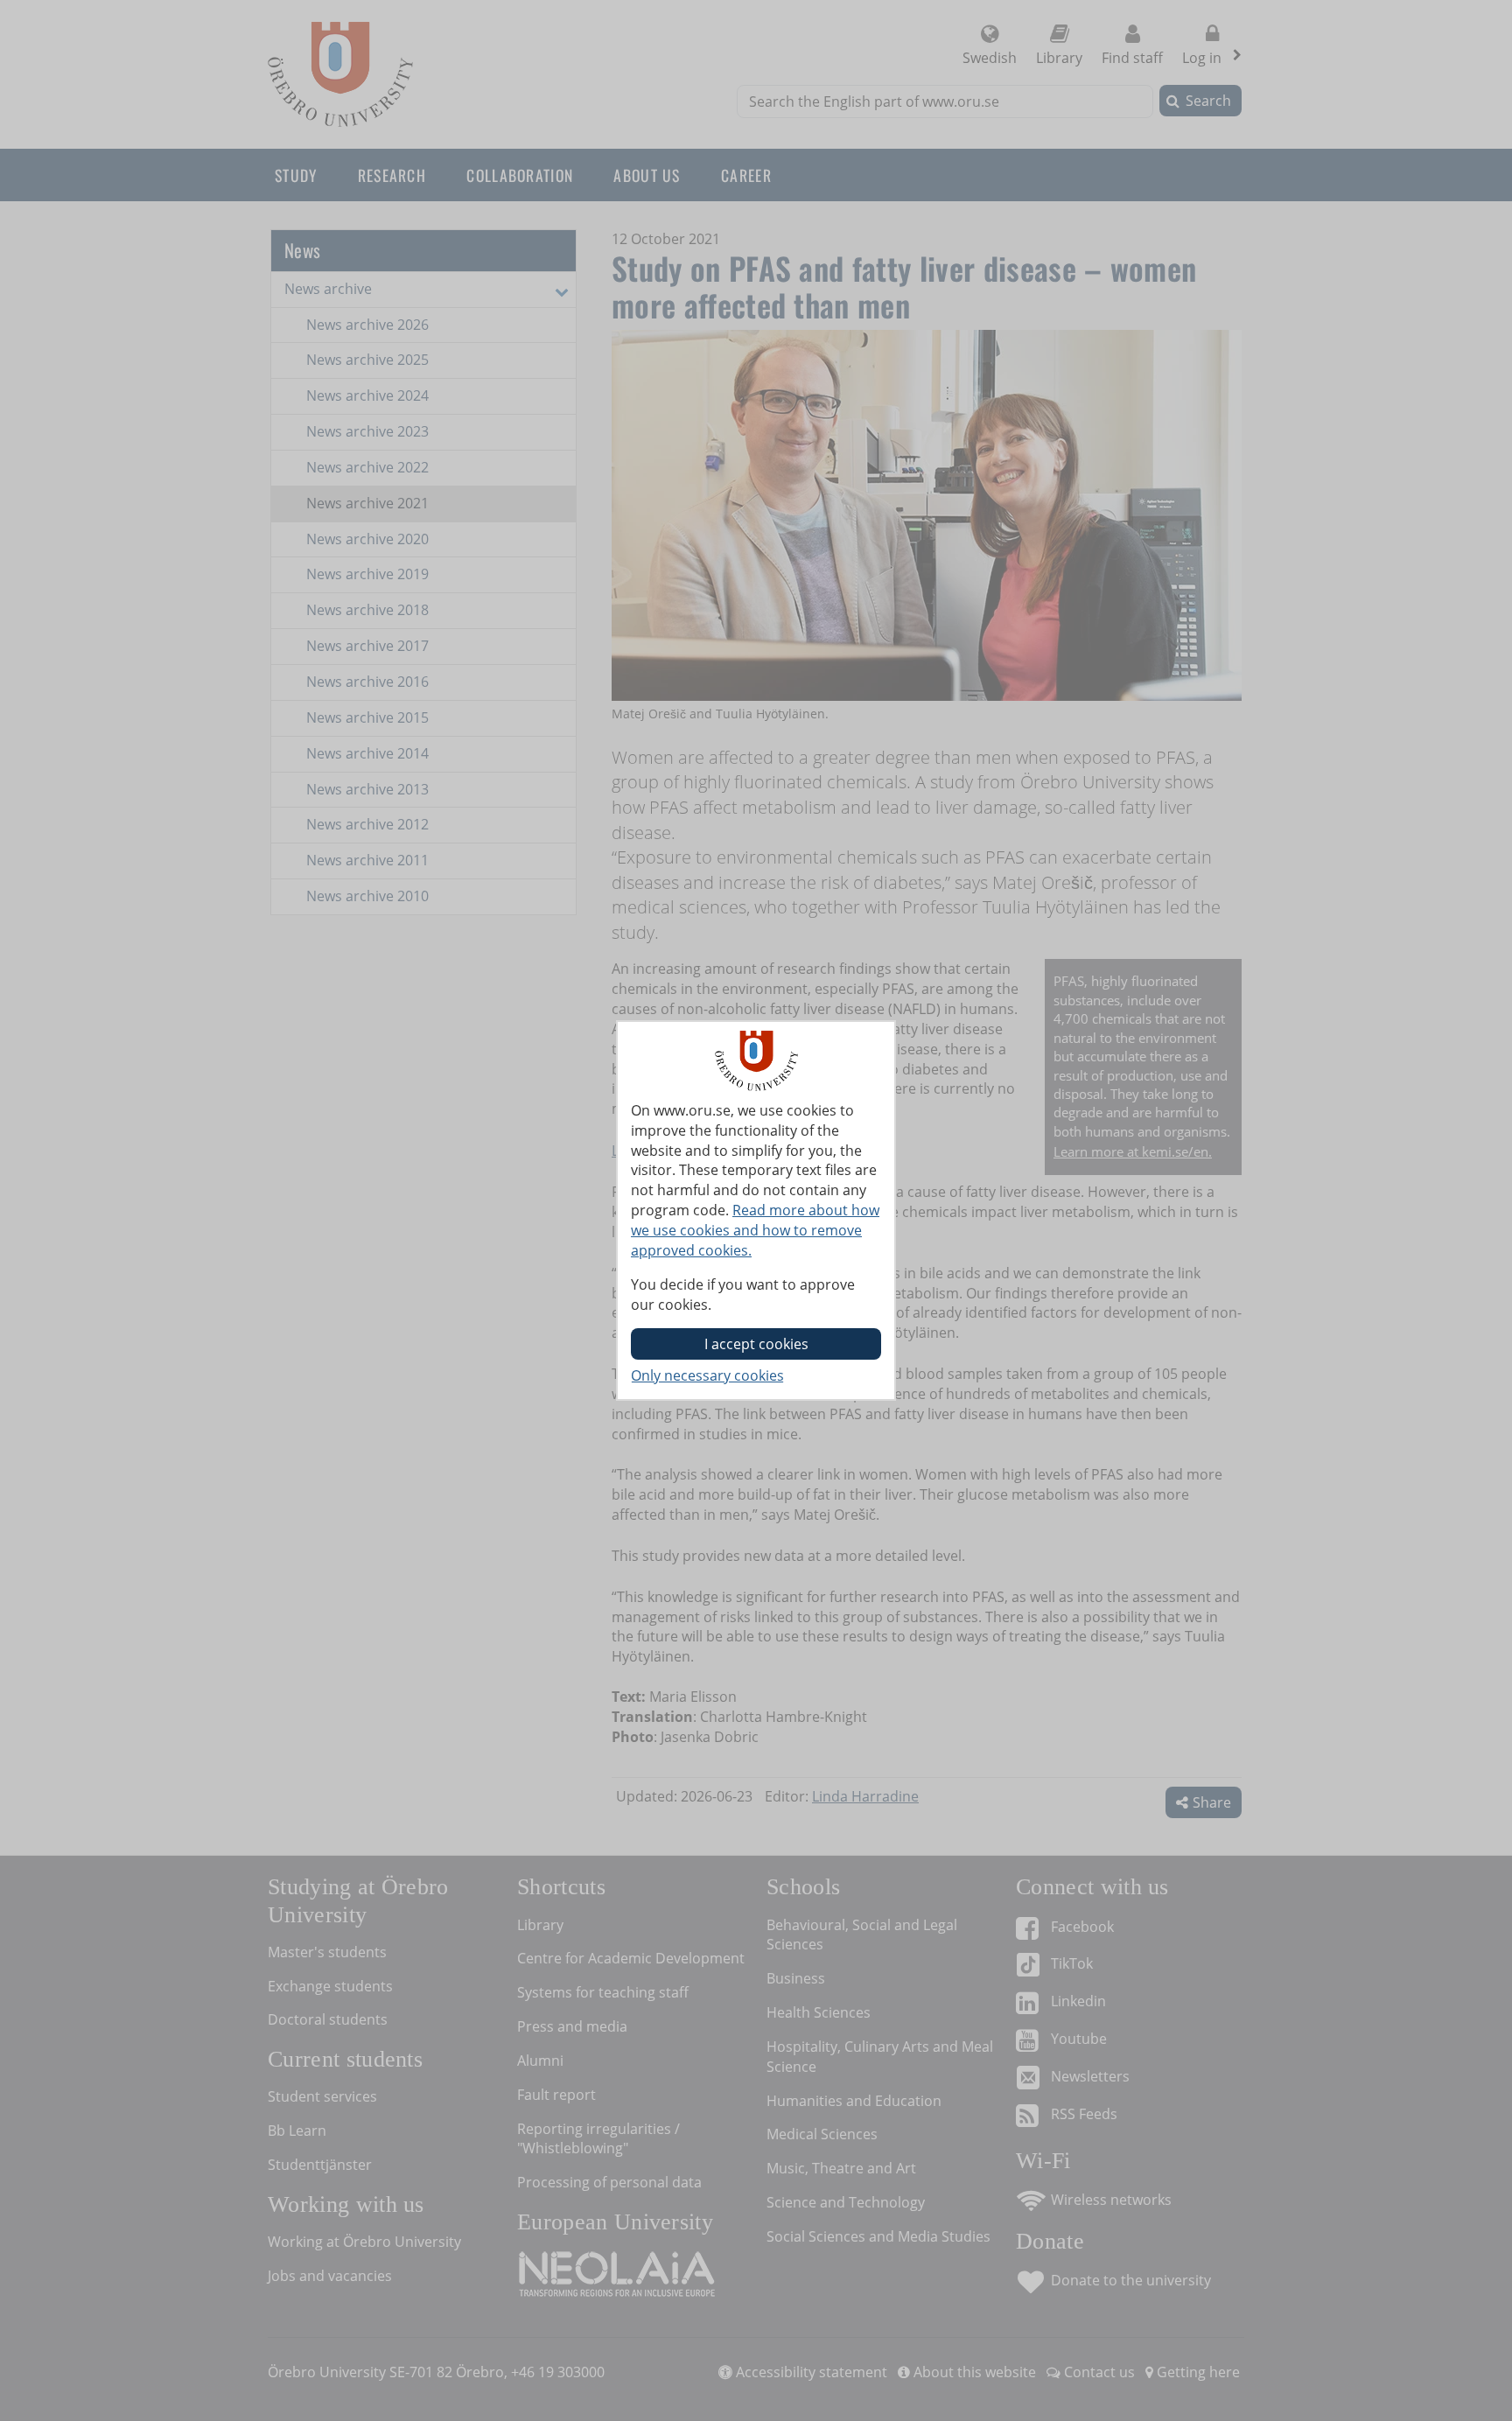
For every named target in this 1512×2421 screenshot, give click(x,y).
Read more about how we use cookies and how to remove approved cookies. (755, 1230)
